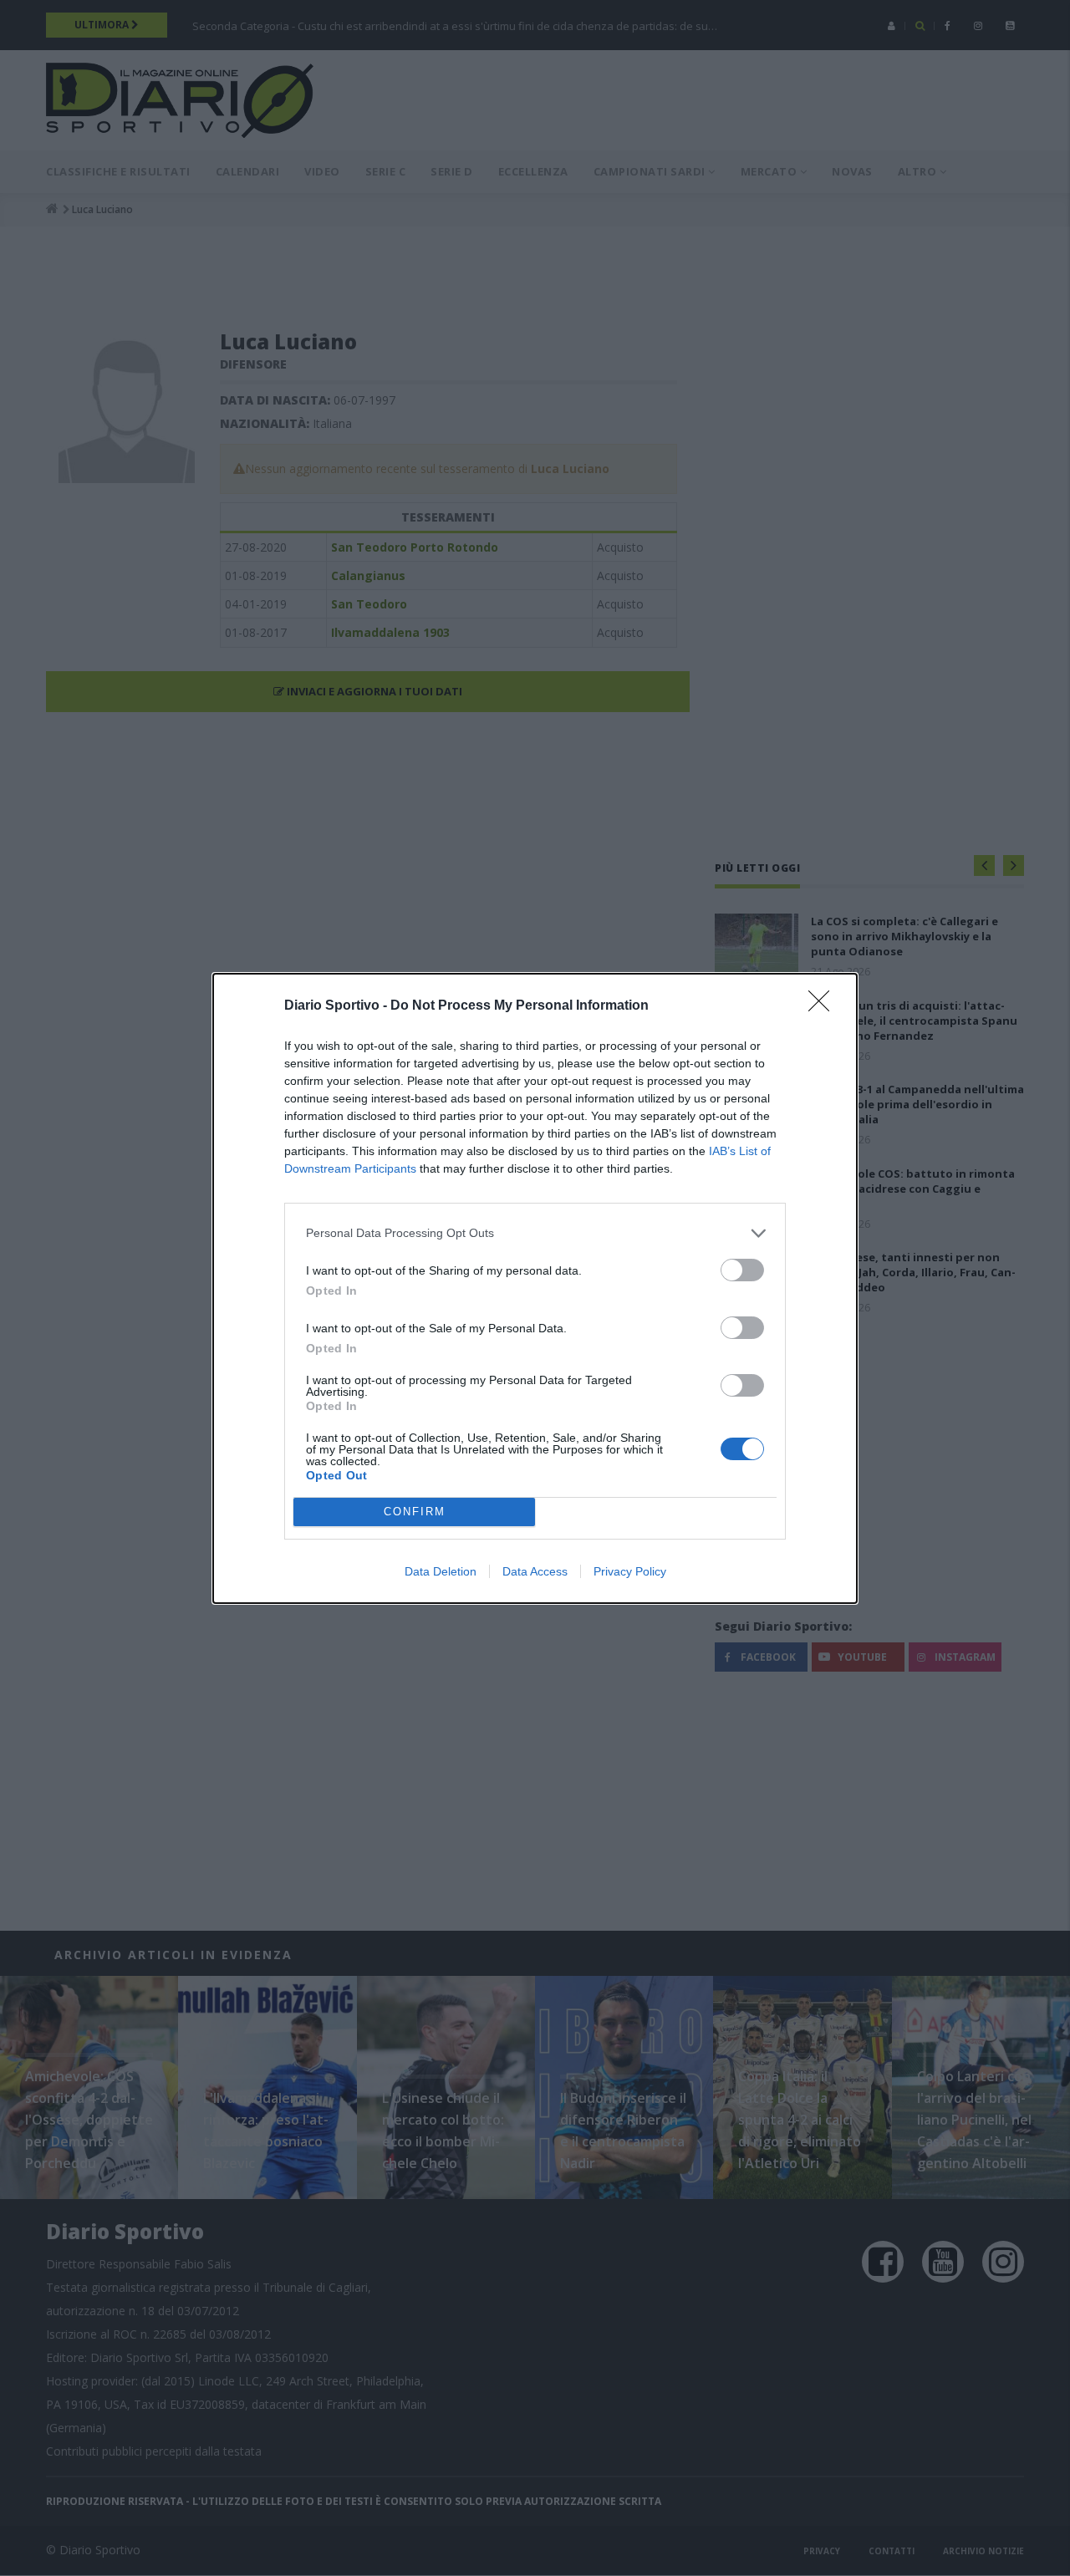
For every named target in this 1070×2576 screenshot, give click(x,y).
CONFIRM (415, 1512)
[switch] (742, 1270)
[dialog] (535, 1288)
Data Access (535, 1571)
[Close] (824, 1006)
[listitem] (535, 1233)
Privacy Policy (630, 1571)
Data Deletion (441, 1571)
